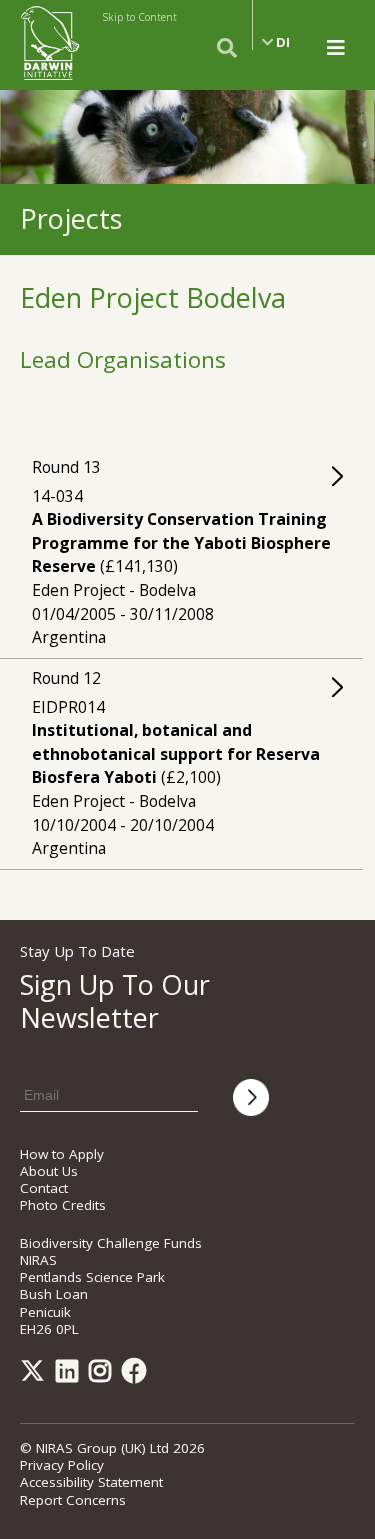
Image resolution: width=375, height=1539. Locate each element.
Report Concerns (73, 1500)
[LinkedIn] (70, 1375)
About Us (49, 1171)
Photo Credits (63, 1205)
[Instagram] (103, 1375)
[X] (36, 1375)
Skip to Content (139, 17)
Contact (44, 1188)
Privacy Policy (62, 1465)
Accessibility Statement (91, 1482)
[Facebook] (138, 1375)
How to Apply (62, 1154)
